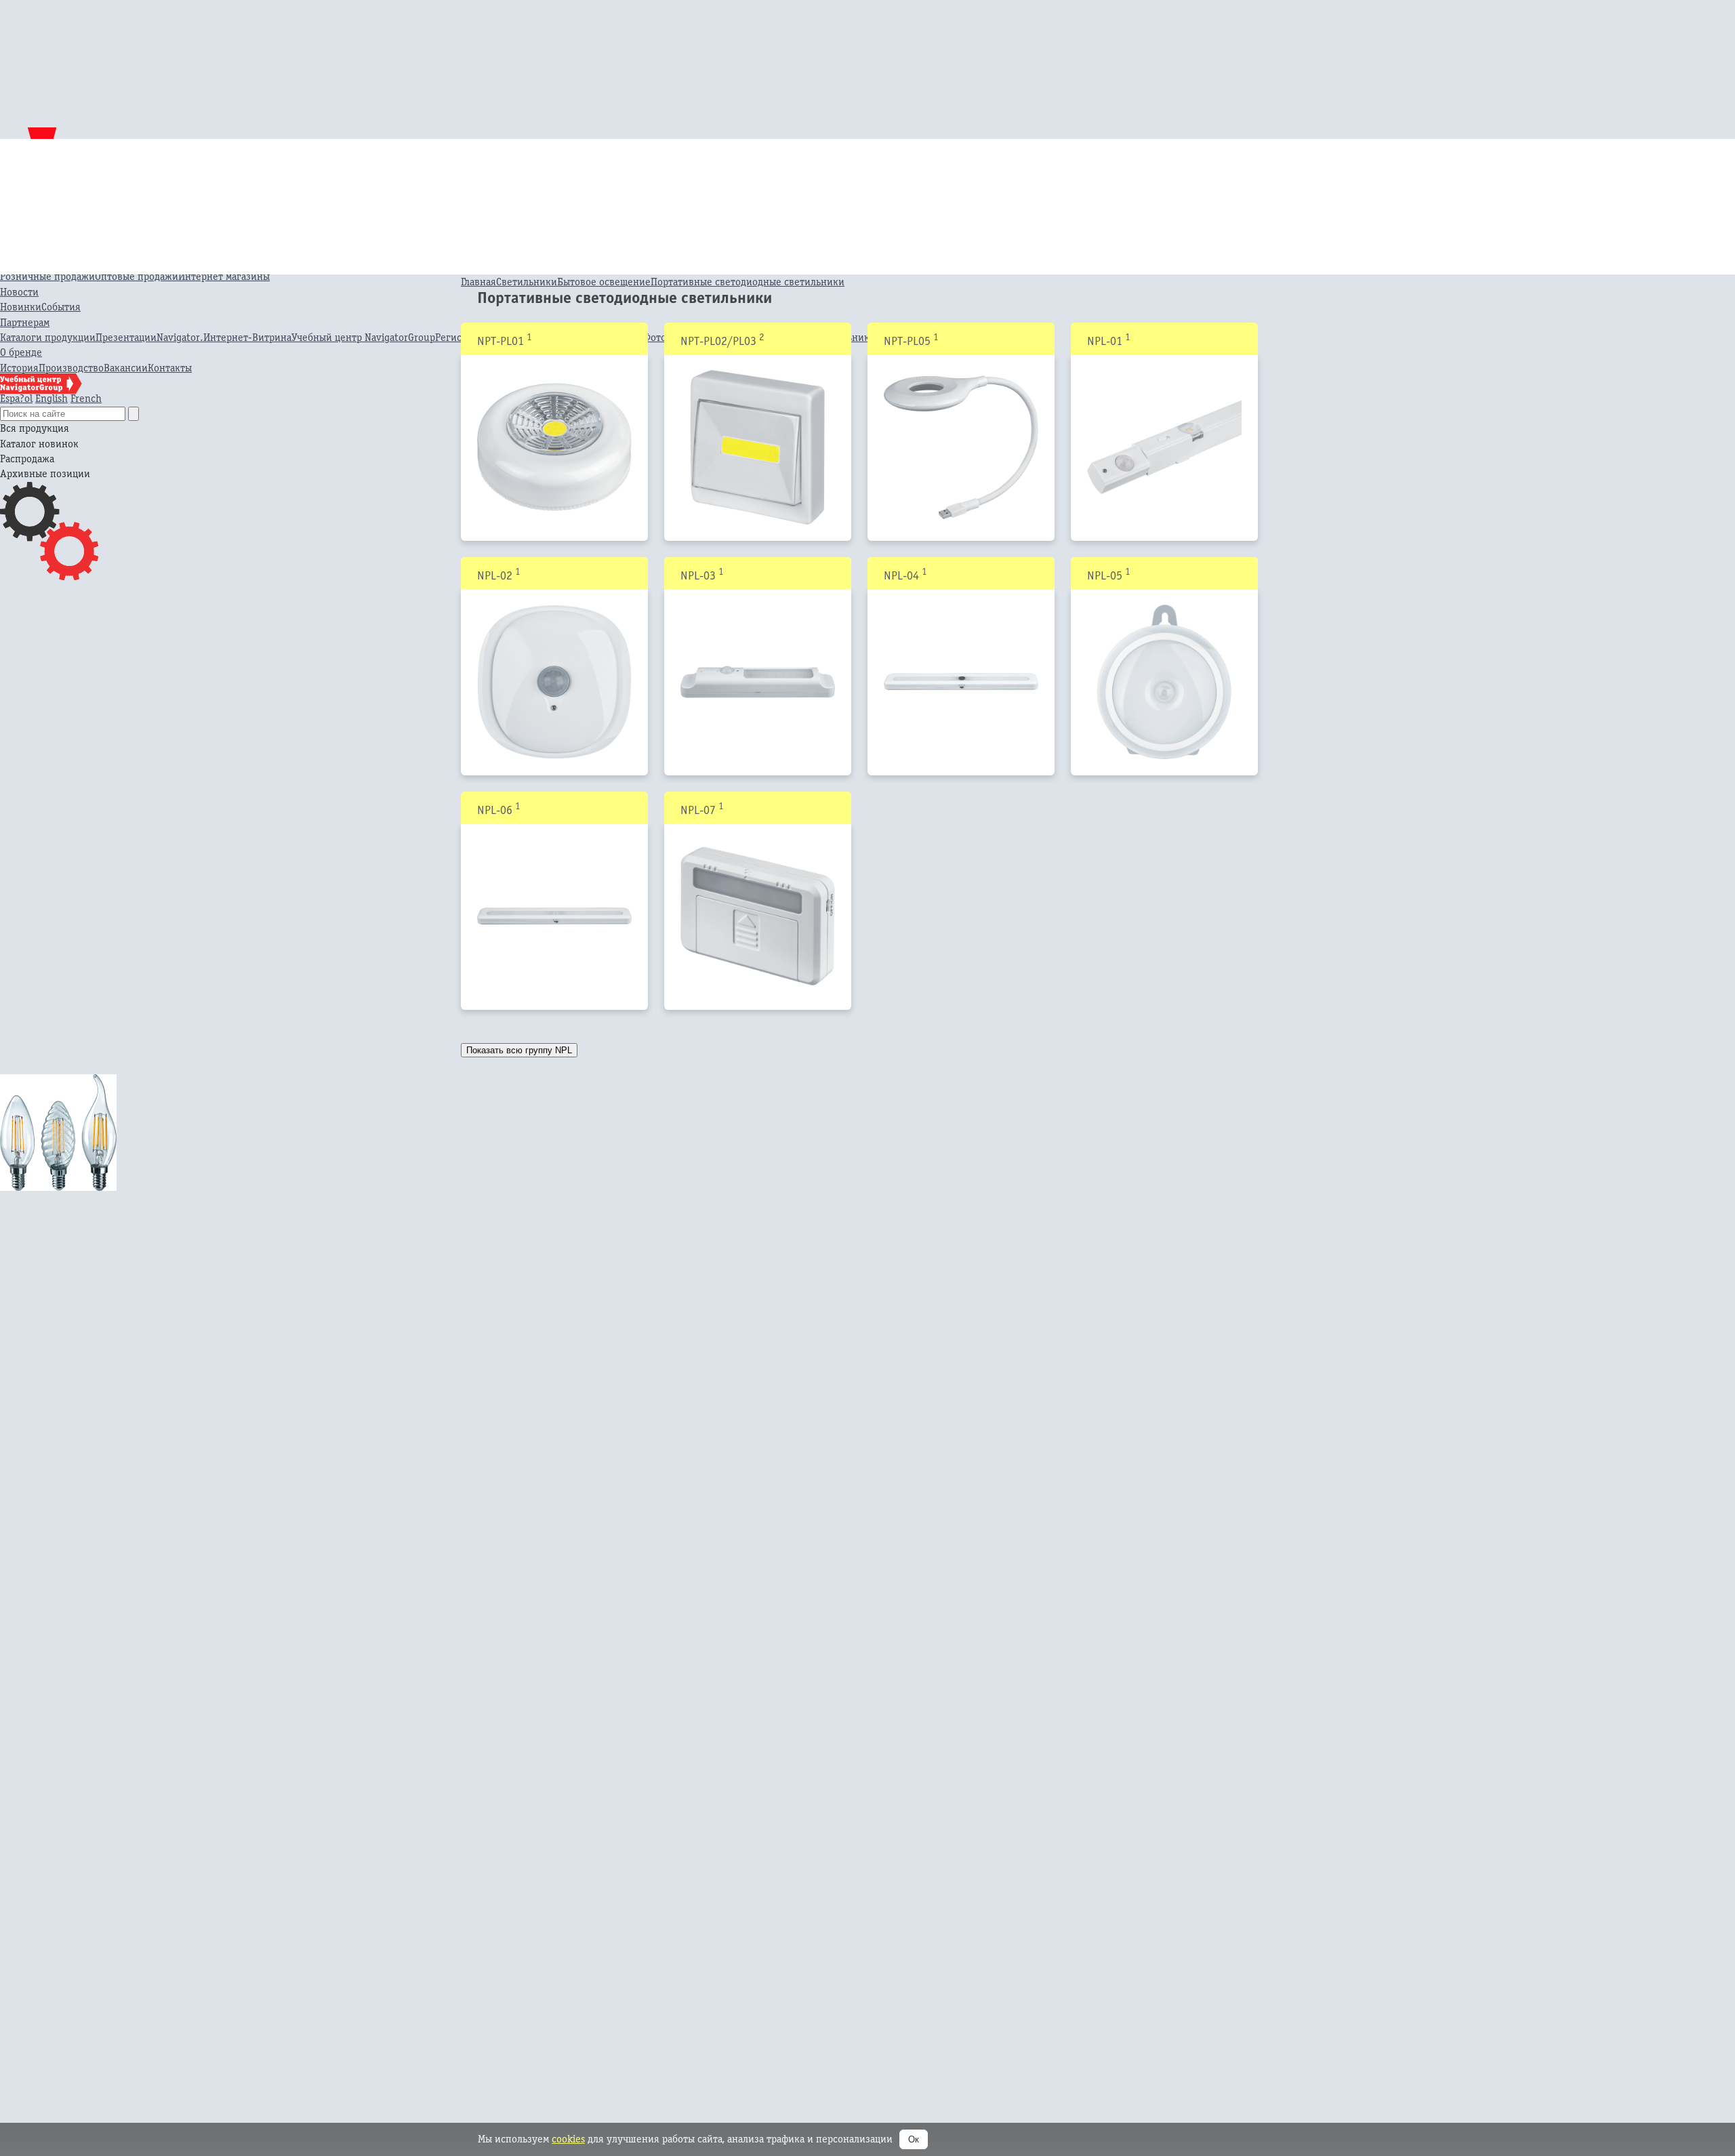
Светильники (527, 282)
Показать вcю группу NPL (519, 1050)
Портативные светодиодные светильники (748, 282)
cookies (568, 2139)
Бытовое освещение (604, 282)
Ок (914, 2139)
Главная (478, 282)
